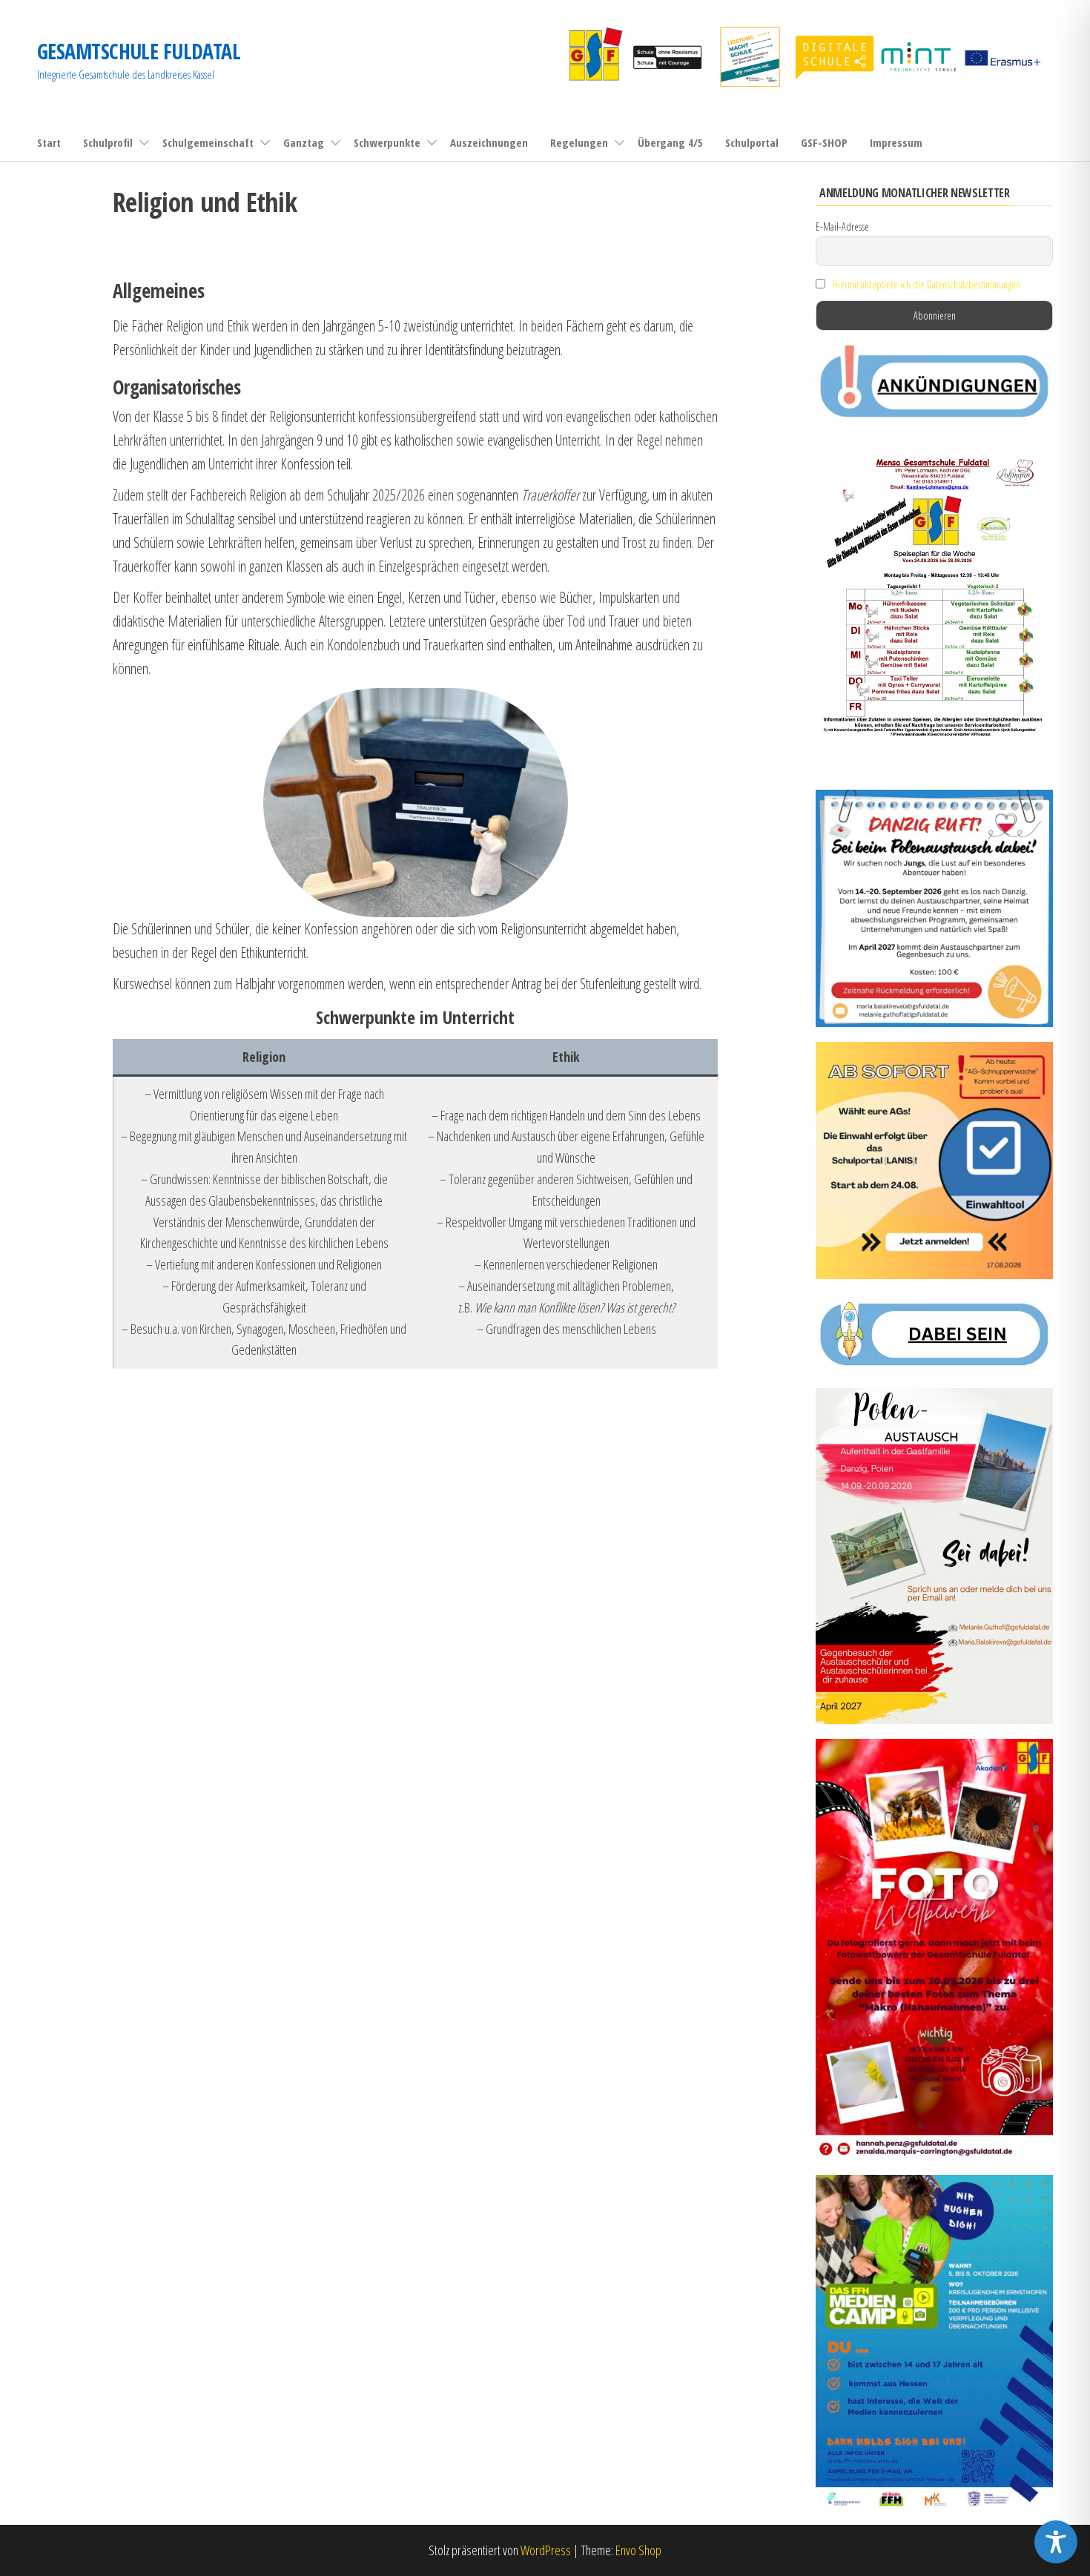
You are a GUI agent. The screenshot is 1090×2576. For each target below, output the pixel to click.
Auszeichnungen (489, 142)
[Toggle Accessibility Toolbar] (1056, 2542)
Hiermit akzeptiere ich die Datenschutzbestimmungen (927, 284)
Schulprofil (108, 142)
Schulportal (752, 142)
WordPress (546, 2550)
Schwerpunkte (387, 142)
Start (49, 142)
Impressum (896, 142)
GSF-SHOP (824, 142)
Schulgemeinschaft (208, 142)
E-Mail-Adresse (842, 227)
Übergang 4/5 (670, 142)
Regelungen (579, 142)
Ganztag (304, 142)
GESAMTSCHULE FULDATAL (139, 51)
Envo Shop (638, 2550)
